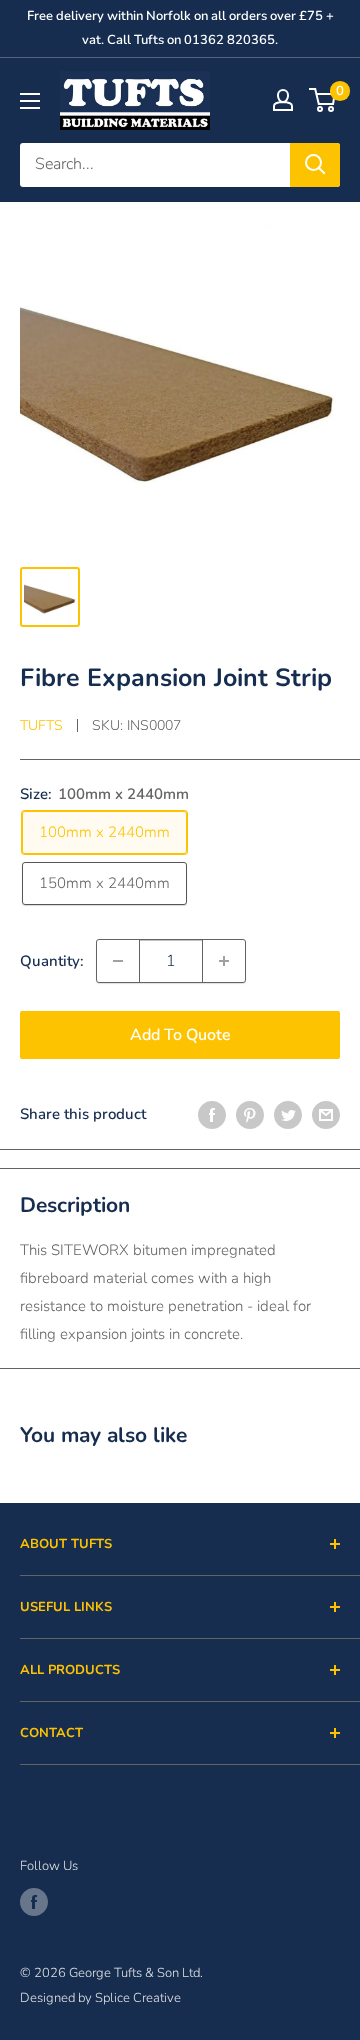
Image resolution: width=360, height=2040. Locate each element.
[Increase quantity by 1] (224, 961)
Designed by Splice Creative (100, 1998)
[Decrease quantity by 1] (118, 961)
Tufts (41, 725)
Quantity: (52, 961)
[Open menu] (30, 101)
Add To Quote (180, 1035)
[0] (323, 100)
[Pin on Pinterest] (250, 1113)
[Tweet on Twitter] (288, 1113)
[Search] (315, 165)
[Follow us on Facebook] (34, 1902)
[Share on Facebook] (212, 1113)
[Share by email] (326, 1113)
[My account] (283, 100)
